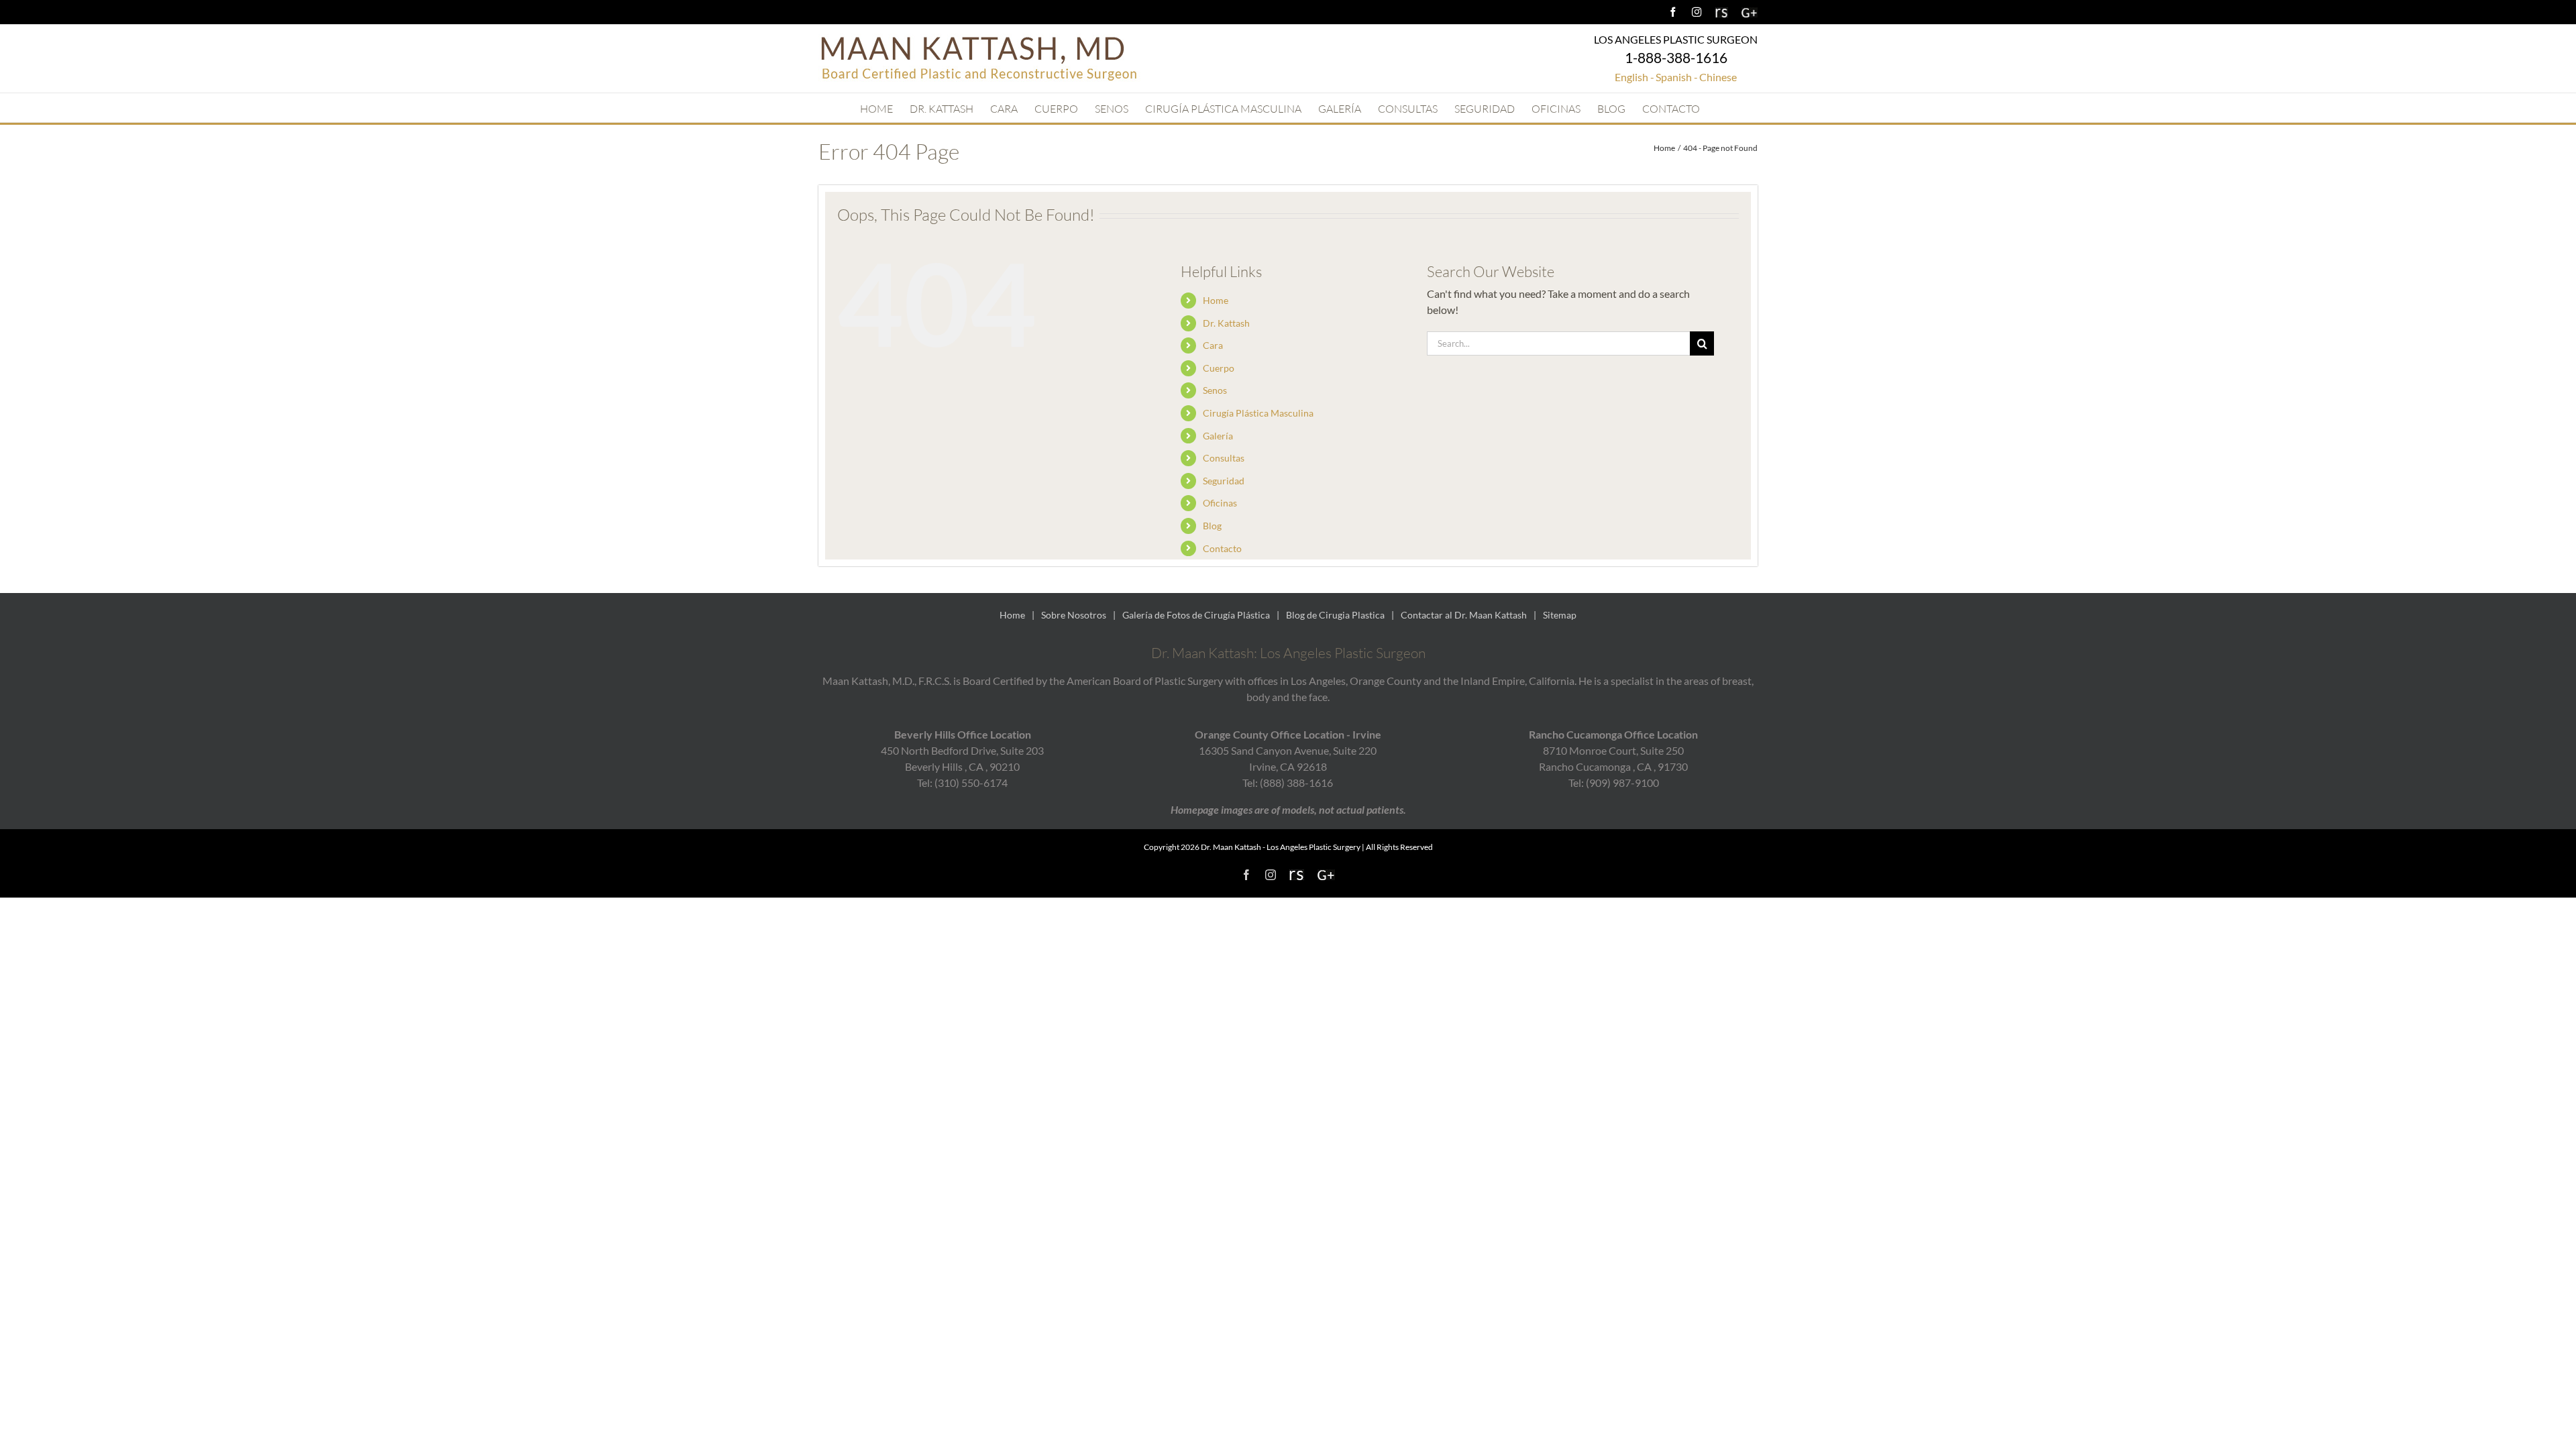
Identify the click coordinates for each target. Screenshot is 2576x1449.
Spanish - (1677, 77)
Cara (1213, 345)
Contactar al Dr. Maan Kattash (1464, 615)
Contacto (1222, 548)
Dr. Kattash (1226, 323)
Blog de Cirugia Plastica (1335, 615)
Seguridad (1224, 481)
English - (1634, 77)
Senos (1215, 390)
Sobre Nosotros (1074, 615)
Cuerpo (1219, 368)
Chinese (1718, 77)
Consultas (1224, 458)
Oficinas (1220, 503)
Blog (1212, 526)
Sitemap (1560, 615)
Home (1216, 300)
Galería (1218, 436)
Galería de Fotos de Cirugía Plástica (1196, 615)
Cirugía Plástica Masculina (1258, 413)
